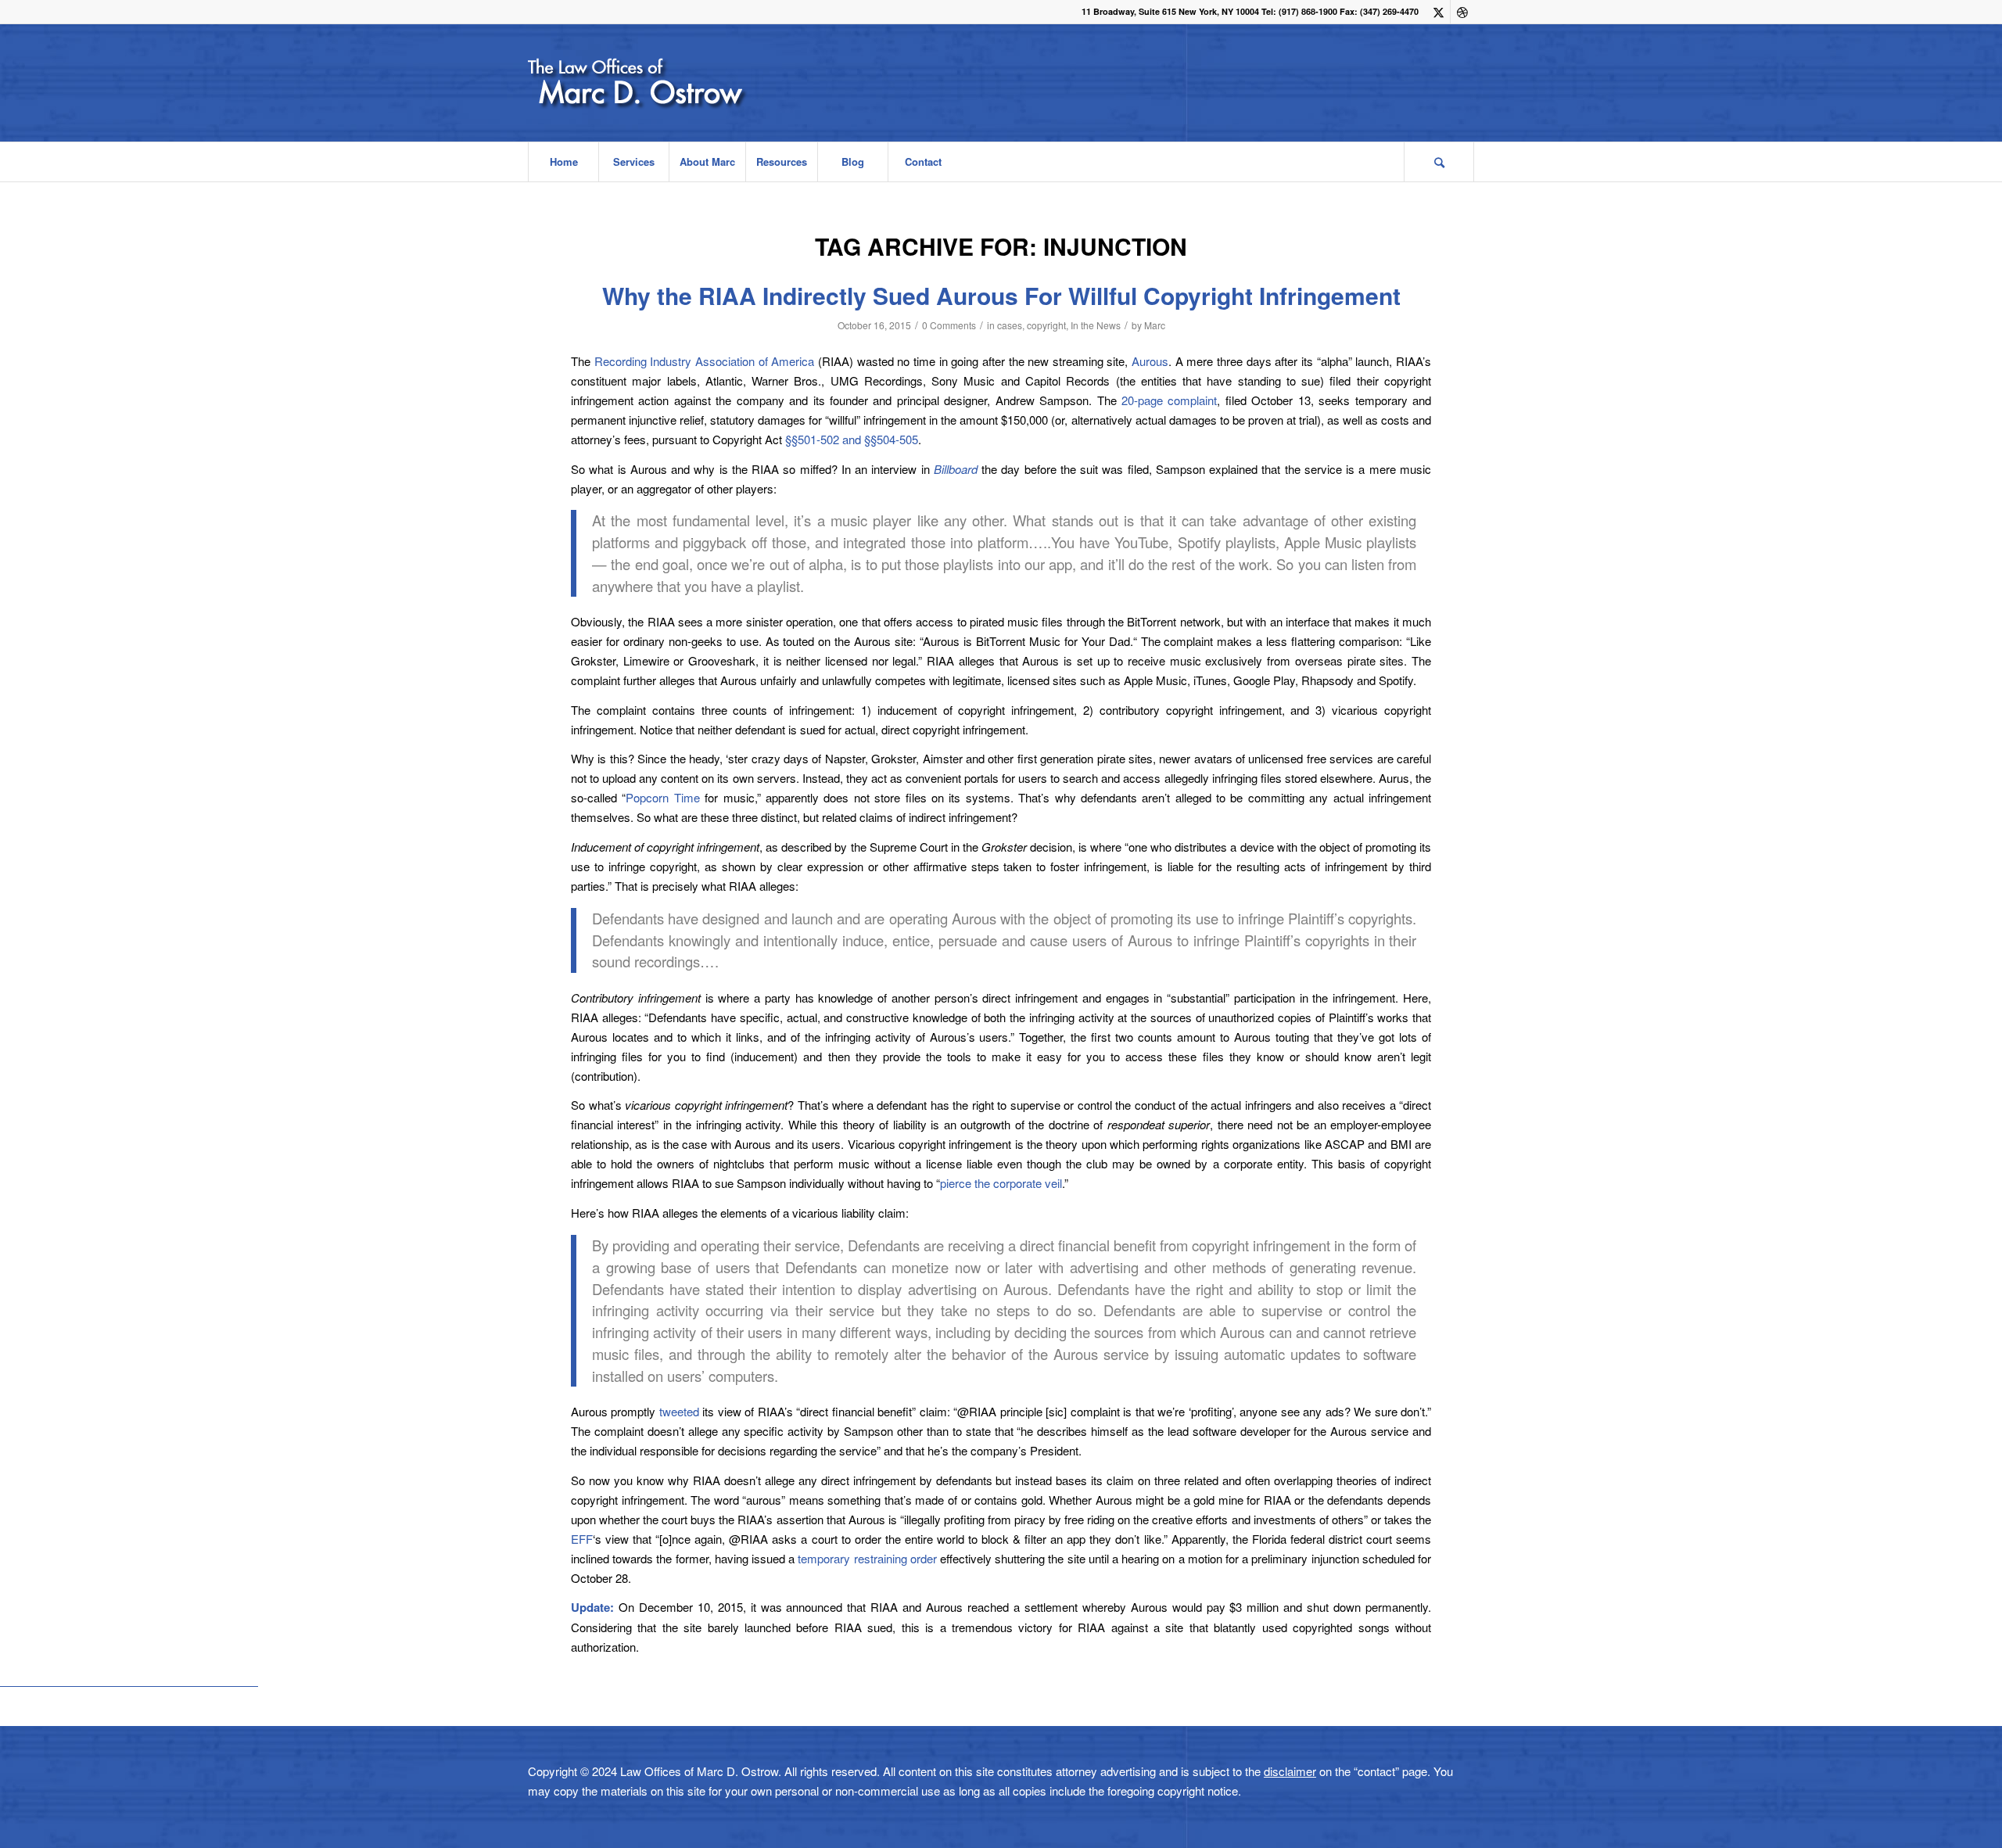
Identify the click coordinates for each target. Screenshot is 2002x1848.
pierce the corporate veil (1001, 1183)
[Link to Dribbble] (1462, 12)
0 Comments (949, 325)
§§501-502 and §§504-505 (852, 439)
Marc (1155, 325)
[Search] (1439, 162)
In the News (1096, 325)
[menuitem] (563, 162)
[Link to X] (1439, 12)
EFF (582, 1539)
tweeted (679, 1411)
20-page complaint (1169, 400)
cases (1010, 325)
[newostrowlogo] (679, 83)
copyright (1046, 325)
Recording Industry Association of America (705, 361)
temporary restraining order (867, 1558)
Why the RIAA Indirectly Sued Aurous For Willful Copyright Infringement (1001, 295)
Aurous (1150, 361)
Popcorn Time (662, 797)
